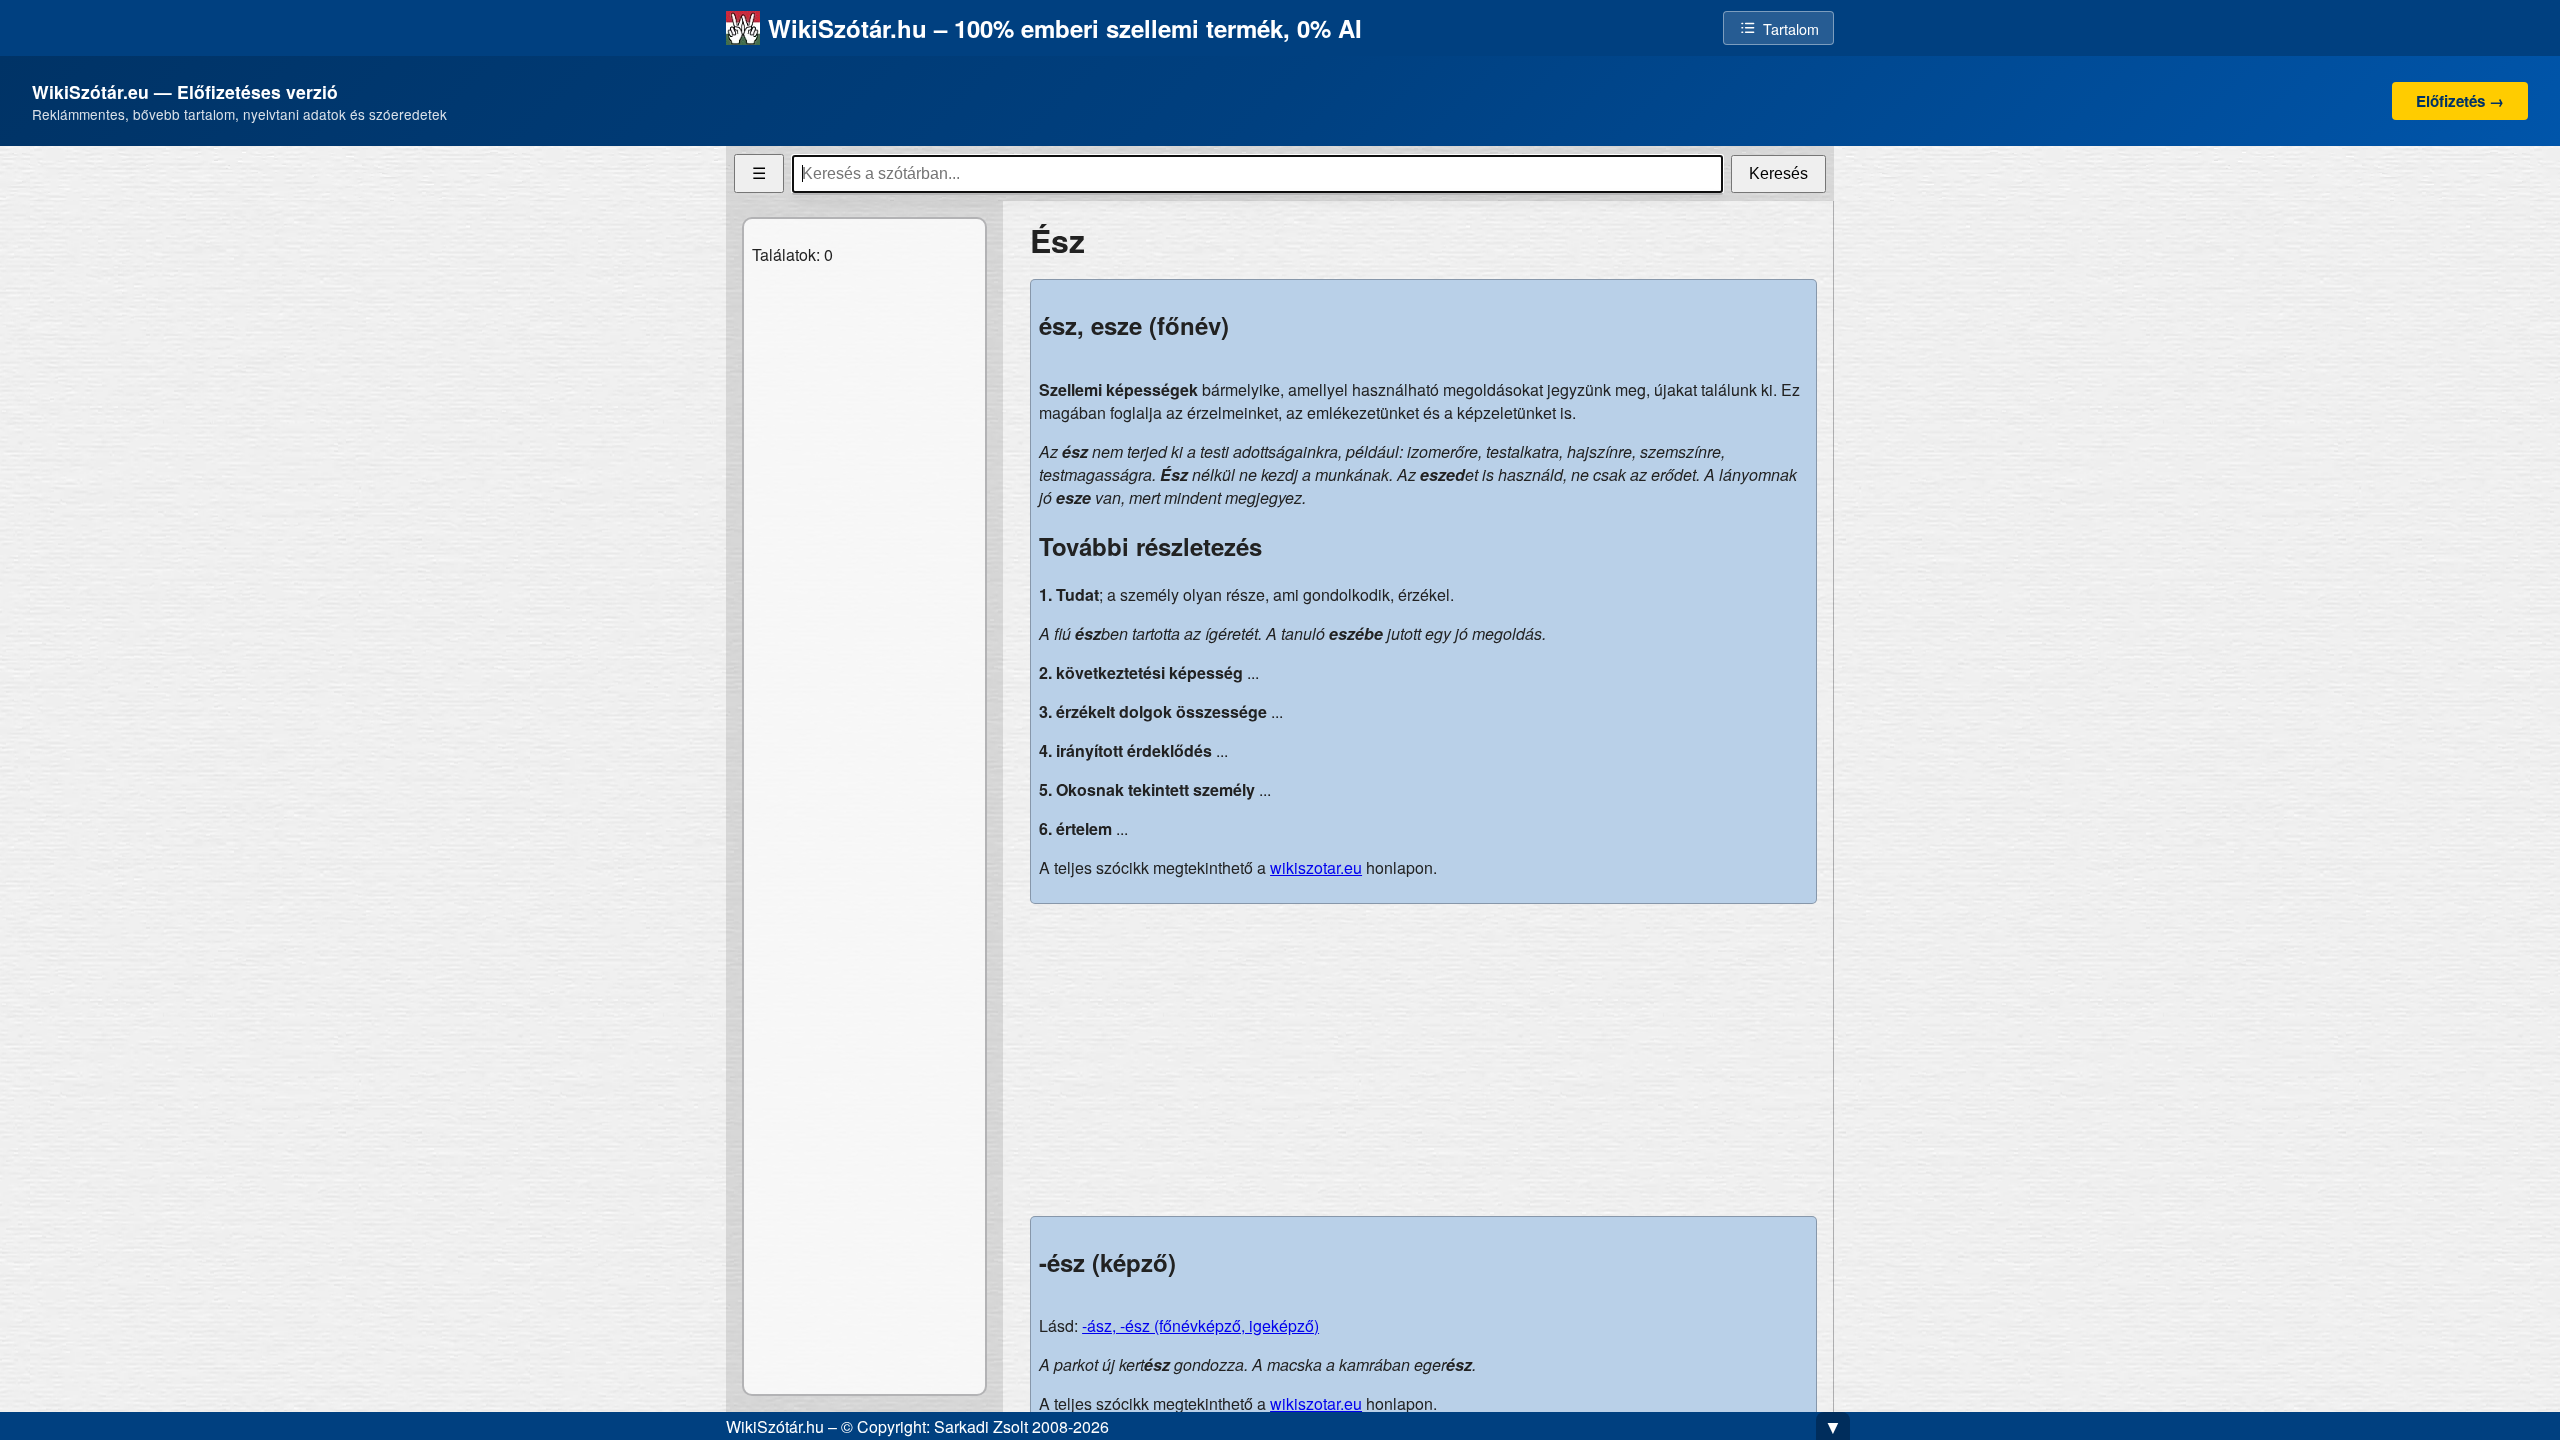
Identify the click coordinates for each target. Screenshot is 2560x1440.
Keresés (1778, 173)
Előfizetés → (2460, 101)
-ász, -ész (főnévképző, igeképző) (1200, 1325)
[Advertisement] (1423, 1060)
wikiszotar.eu (1316, 867)
